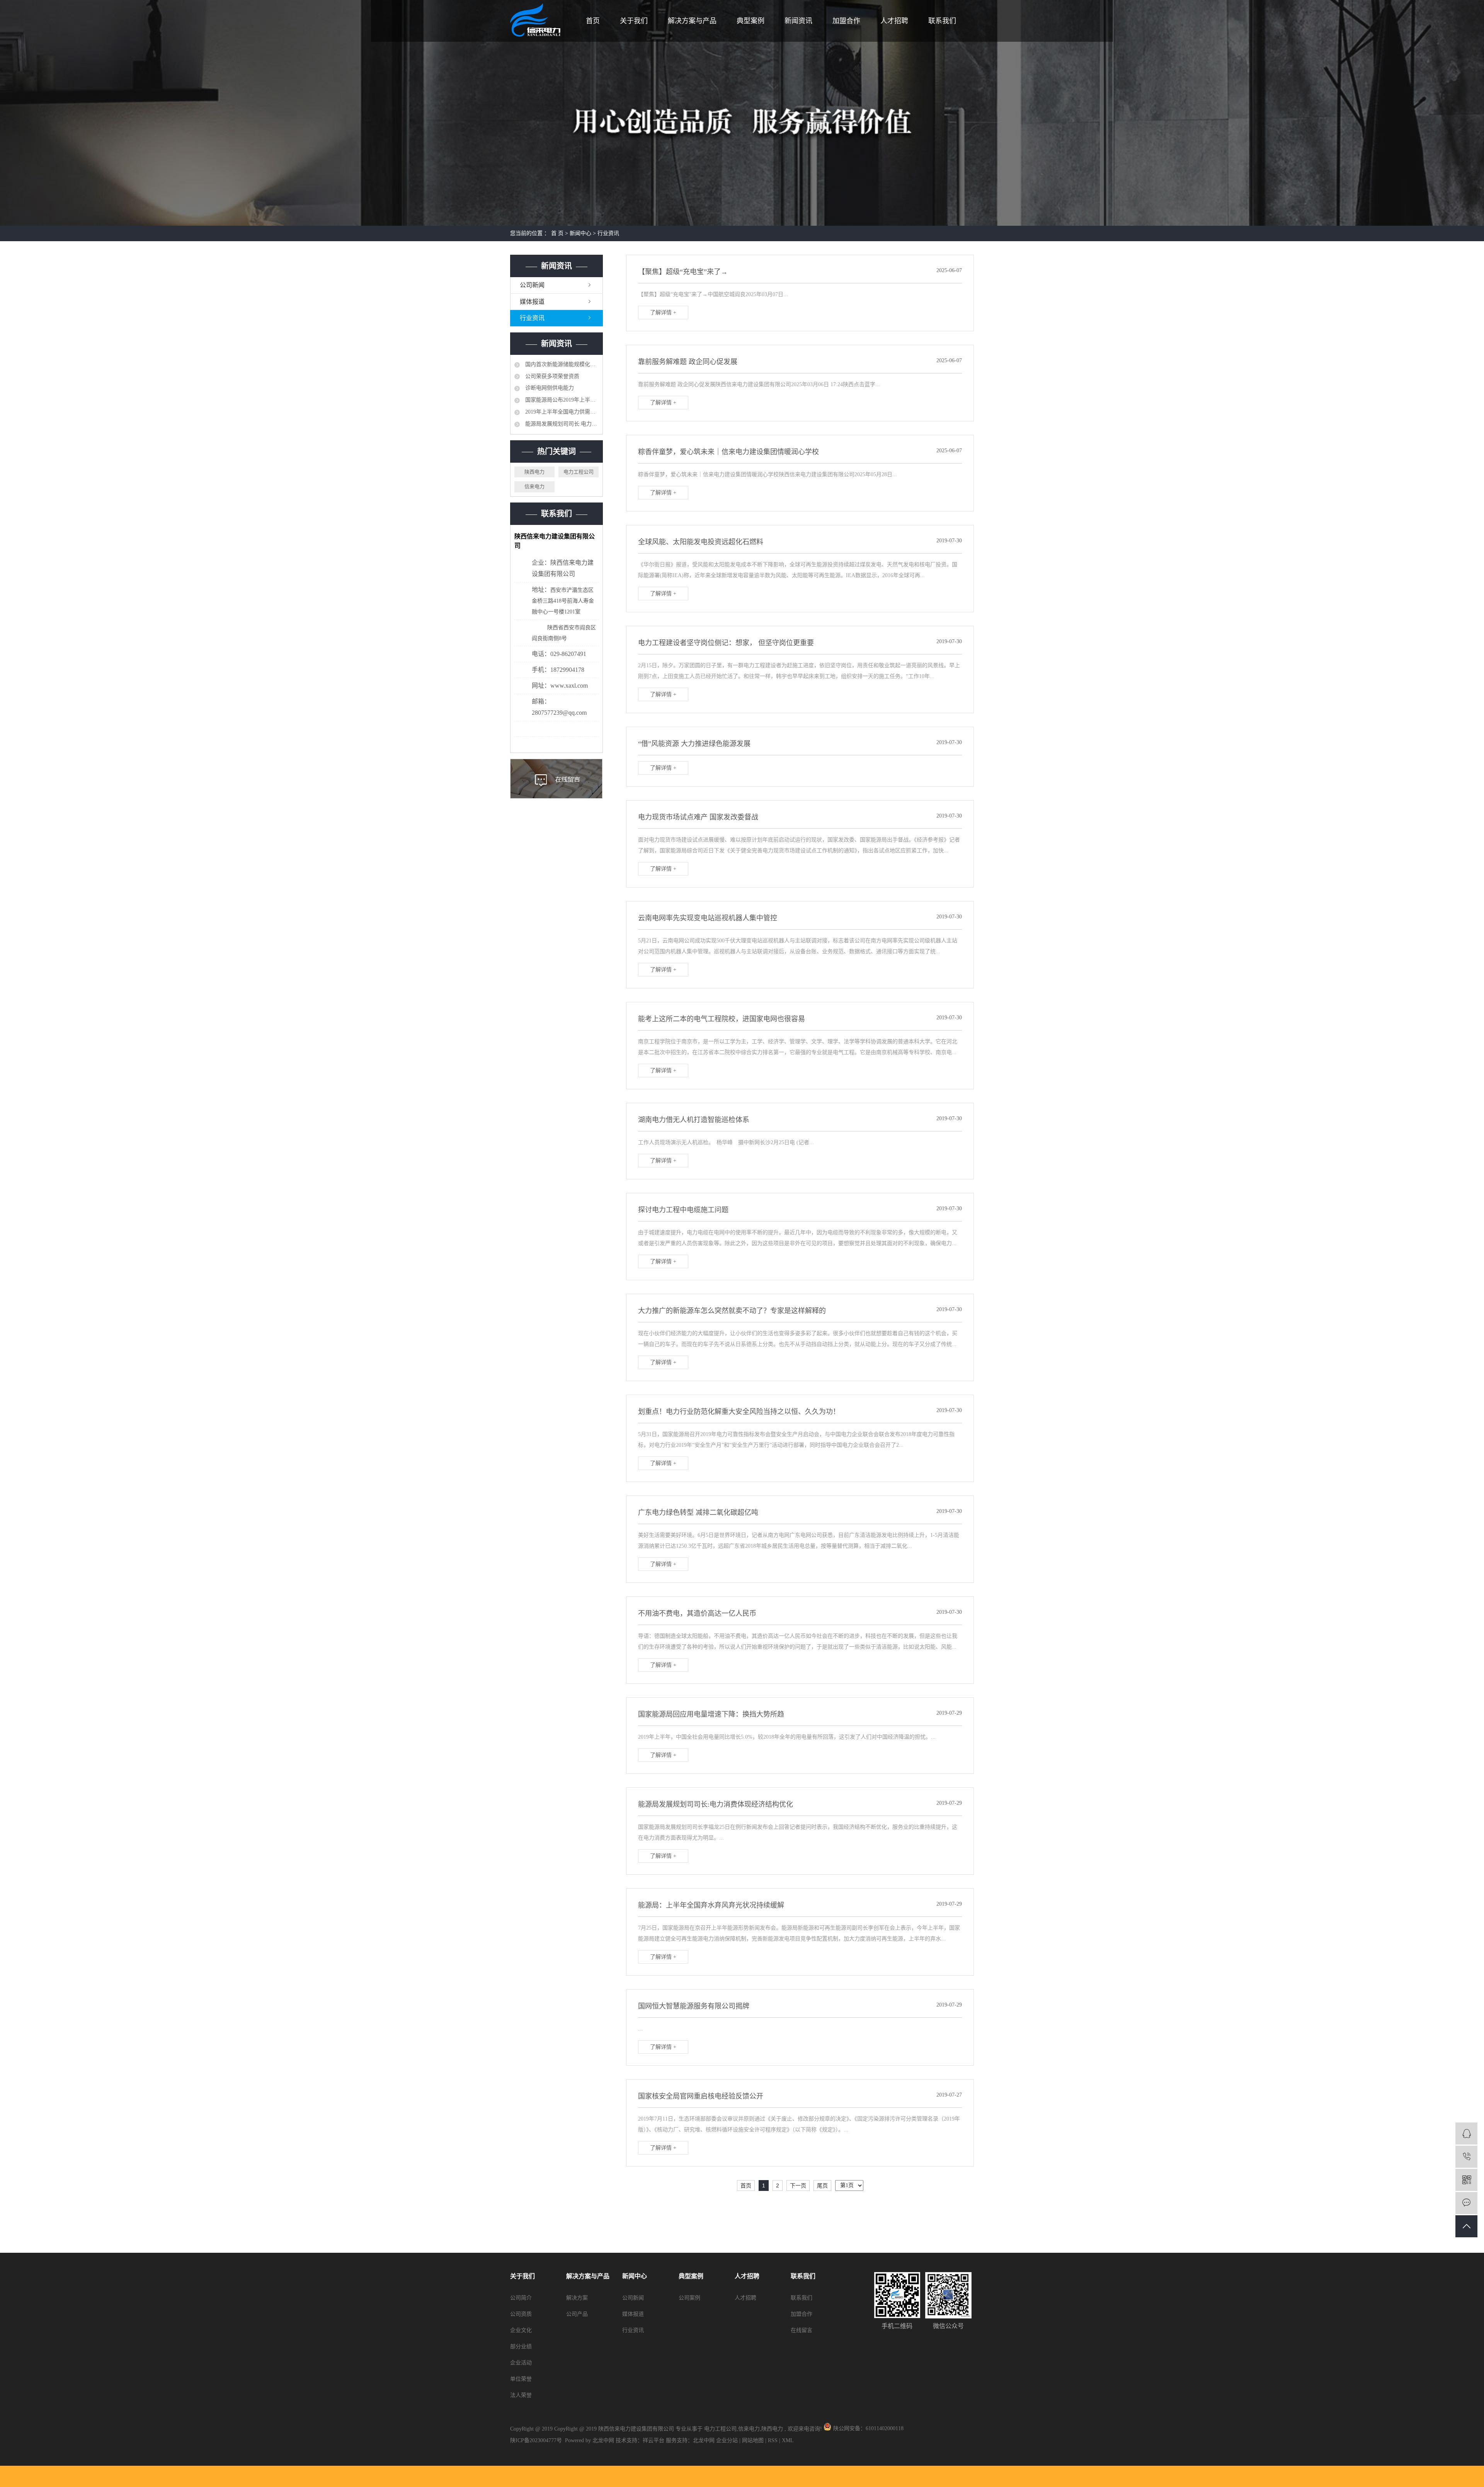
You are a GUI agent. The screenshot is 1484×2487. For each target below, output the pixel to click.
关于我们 (634, 21)
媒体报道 (532, 302)
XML (788, 2440)
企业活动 (521, 2363)
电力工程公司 (579, 472)
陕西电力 (534, 472)
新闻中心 (580, 233)
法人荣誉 (521, 2395)
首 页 (557, 233)
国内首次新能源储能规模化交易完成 (561, 364)
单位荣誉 (521, 2379)
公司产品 (577, 2314)
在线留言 (802, 2330)
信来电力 (534, 486)
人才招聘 (894, 21)
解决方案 (577, 2298)
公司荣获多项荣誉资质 (551, 376)
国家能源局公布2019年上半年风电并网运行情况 (561, 400)
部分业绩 (521, 2346)
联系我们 (942, 21)
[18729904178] (1466, 2157)
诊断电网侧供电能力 (549, 388)
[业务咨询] (1466, 2134)
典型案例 (751, 21)
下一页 (798, 2185)
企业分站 (727, 2440)
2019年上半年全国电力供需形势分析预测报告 (561, 412)
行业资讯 (608, 233)
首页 (593, 21)
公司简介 (521, 2298)
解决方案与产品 (692, 21)
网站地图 (754, 2440)
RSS (773, 2440)
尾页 (822, 2185)
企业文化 (521, 2330)
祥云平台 (654, 2440)
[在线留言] (1466, 2203)
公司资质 (521, 2314)
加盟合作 (846, 21)
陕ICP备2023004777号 (536, 2440)
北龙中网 (704, 2440)
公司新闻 (532, 285)
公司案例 (689, 2298)
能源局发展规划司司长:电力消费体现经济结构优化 (561, 424)
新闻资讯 (798, 21)
